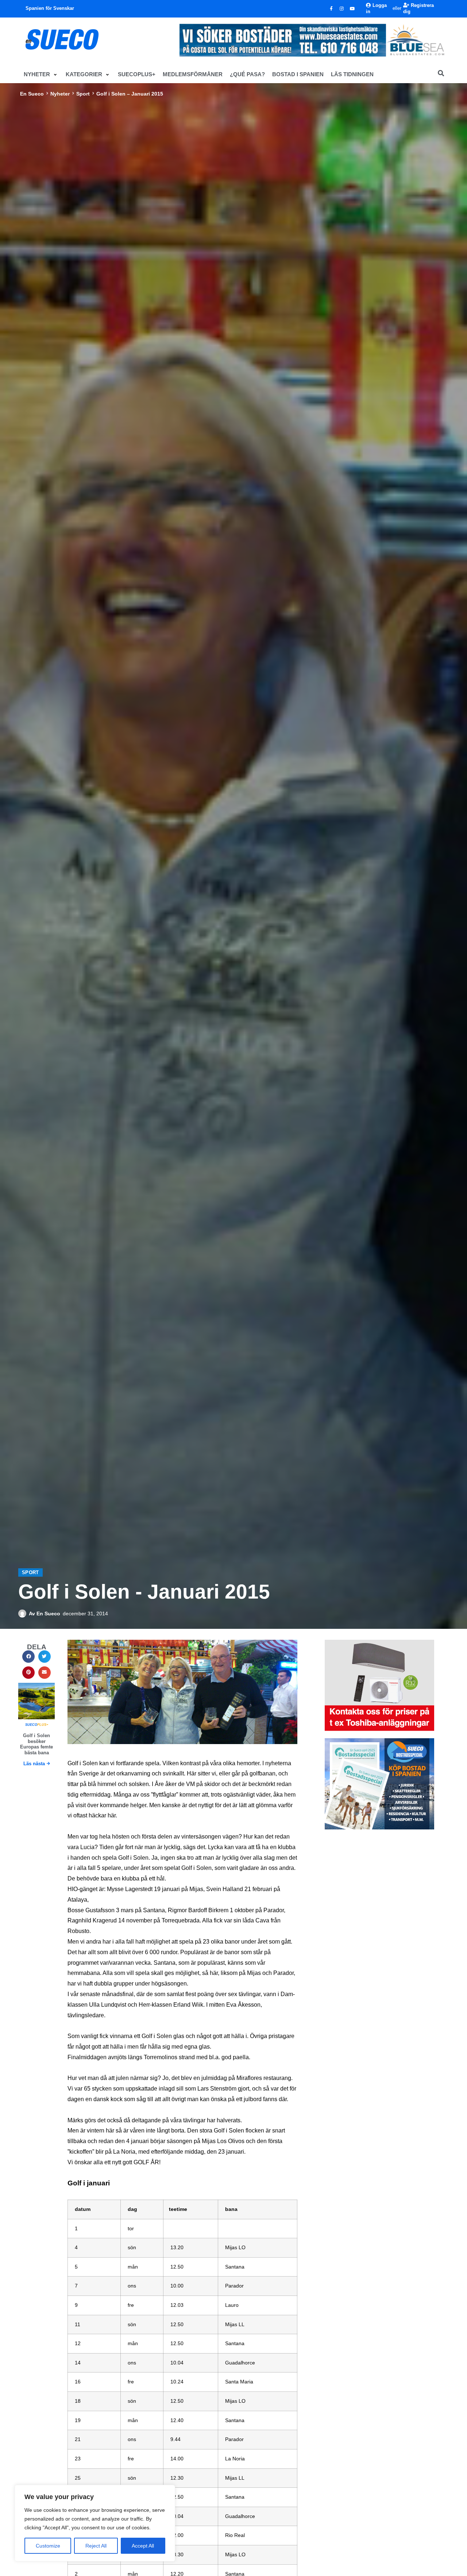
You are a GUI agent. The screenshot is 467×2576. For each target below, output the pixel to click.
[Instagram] (342, 9)
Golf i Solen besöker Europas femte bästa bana (36, 1744)
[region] (95, 2523)
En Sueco (32, 94)
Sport (83, 94)
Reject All (96, 2546)
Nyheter (60, 94)
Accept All (143, 2546)
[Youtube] (352, 9)
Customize (48, 2546)
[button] (41, 74)
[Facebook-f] (331, 9)
